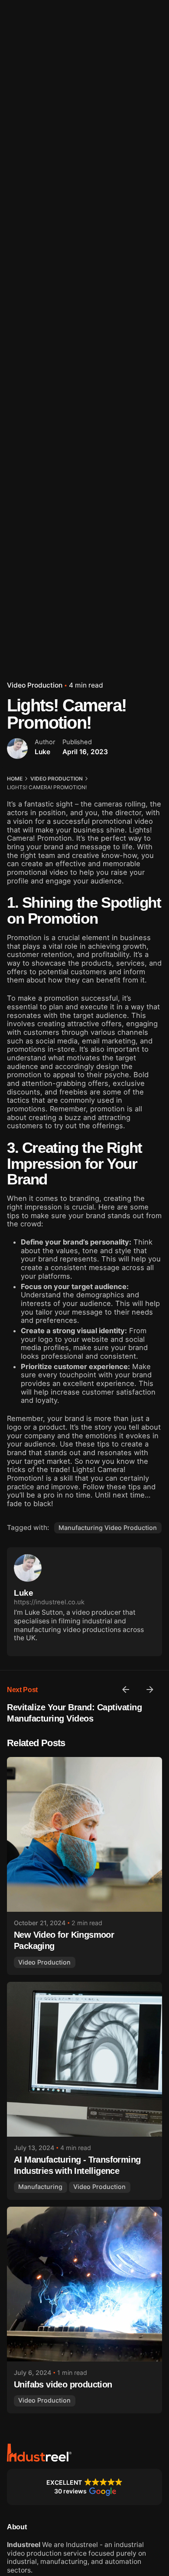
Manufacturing (40, 2187)
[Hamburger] (19, 154)
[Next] (150, 1690)
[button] (84, 2487)
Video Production (35, 685)
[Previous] (126, 1690)
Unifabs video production (63, 2384)
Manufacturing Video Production (108, 1528)
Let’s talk (141, 154)
